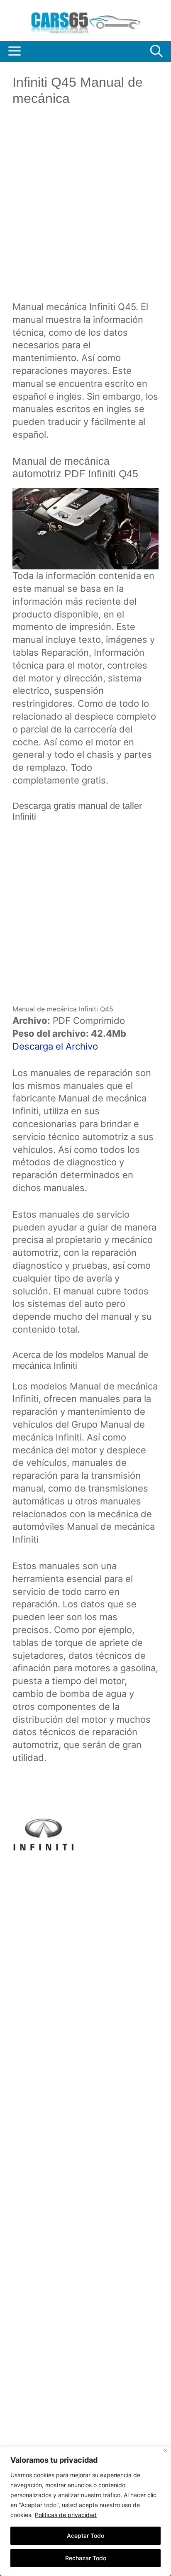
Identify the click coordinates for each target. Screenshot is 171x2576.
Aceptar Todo (85, 2536)
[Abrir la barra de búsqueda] (156, 51)
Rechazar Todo (86, 2558)
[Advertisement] (85, 210)
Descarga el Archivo (55, 1046)
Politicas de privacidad (66, 2515)
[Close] (165, 2450)
